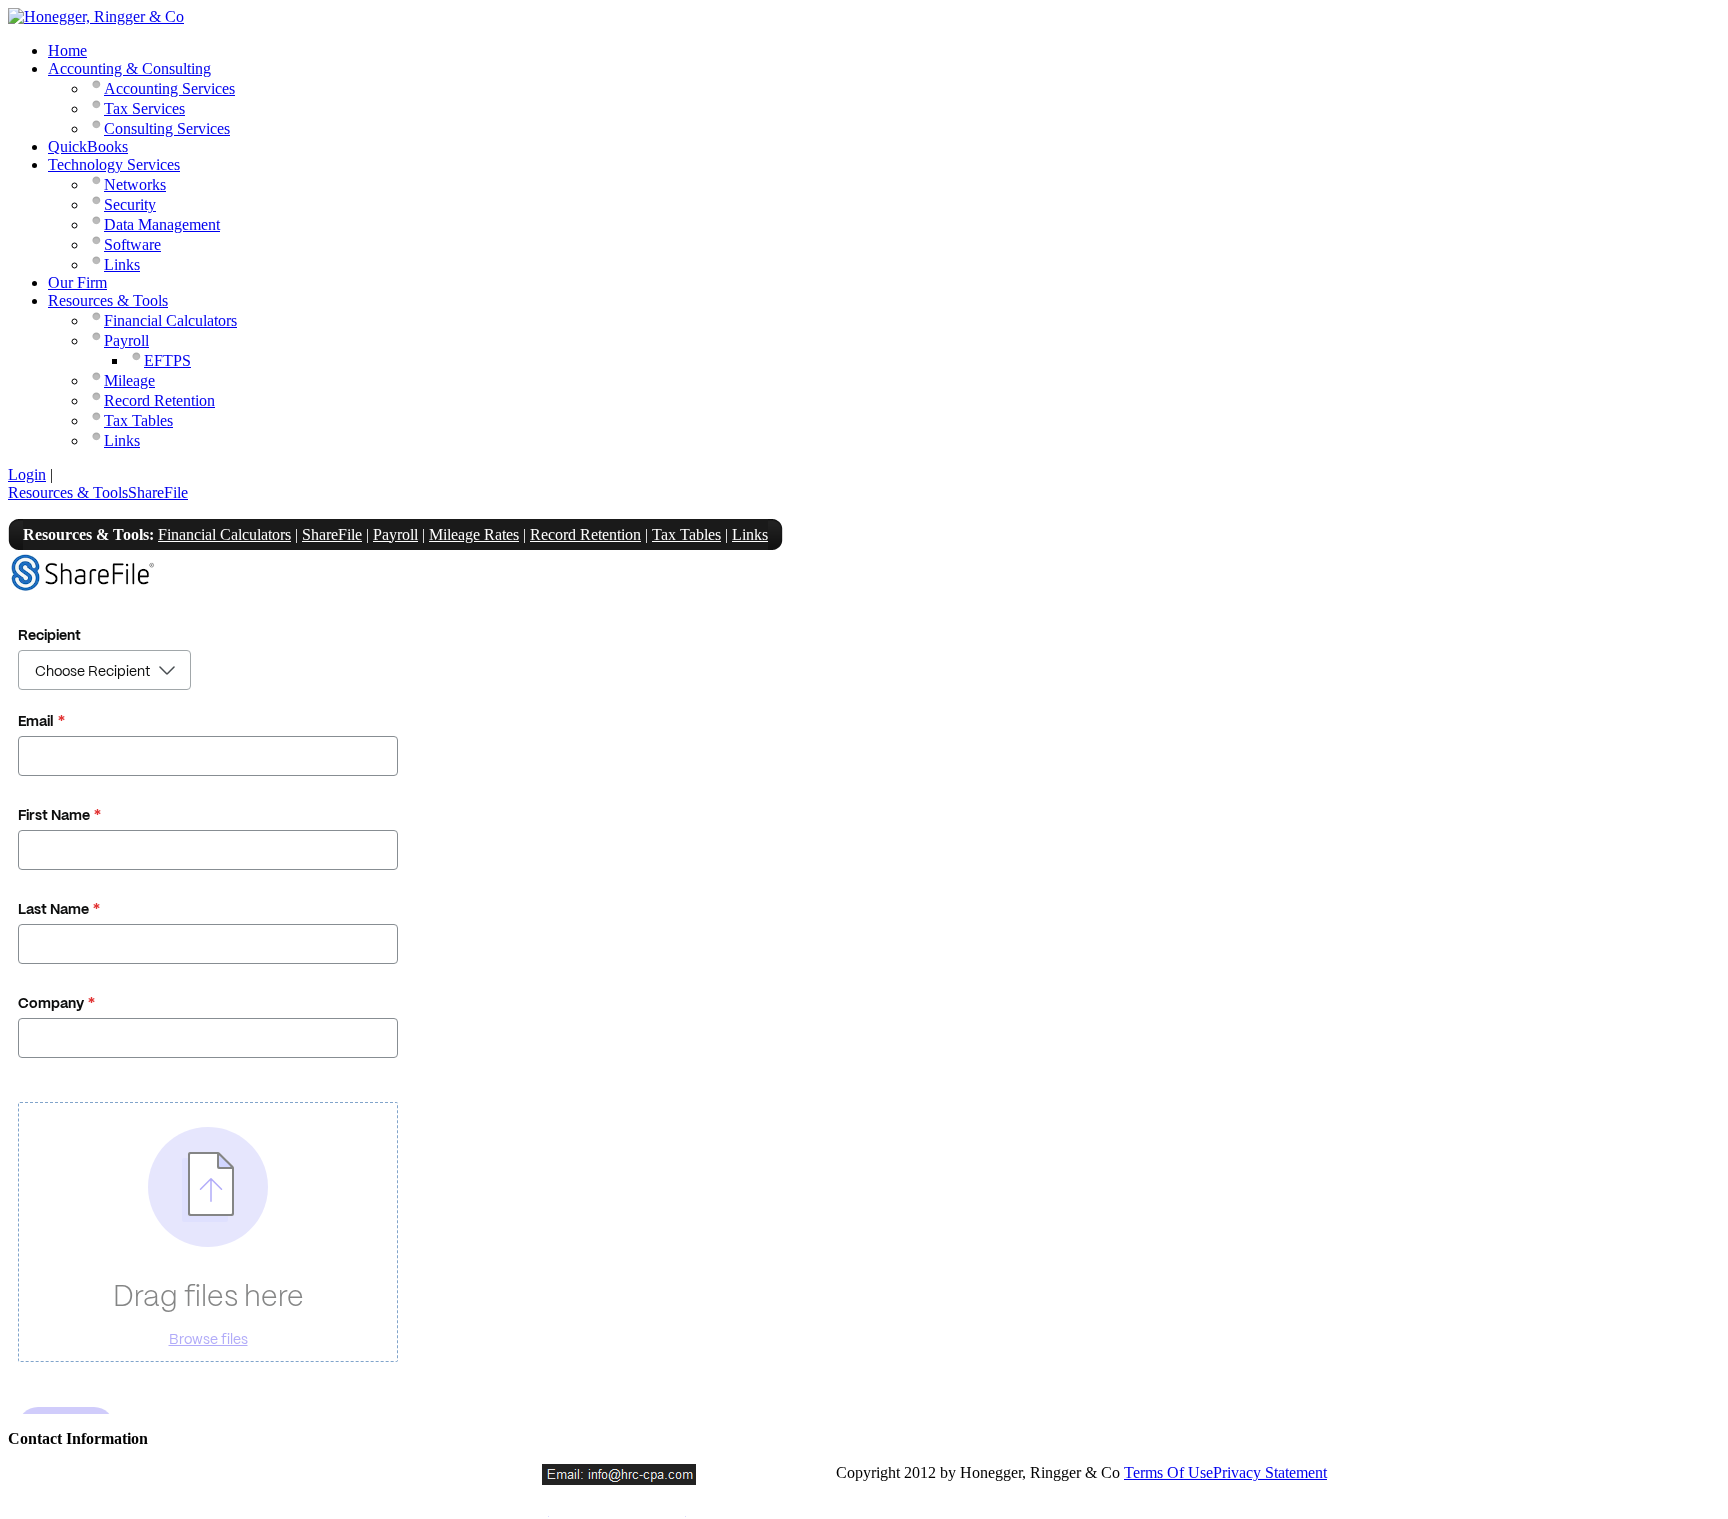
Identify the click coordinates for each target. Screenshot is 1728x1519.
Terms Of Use (1168, 1472)
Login (27, 474)
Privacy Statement (1270, 1472)
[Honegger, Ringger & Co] (96, 16)
